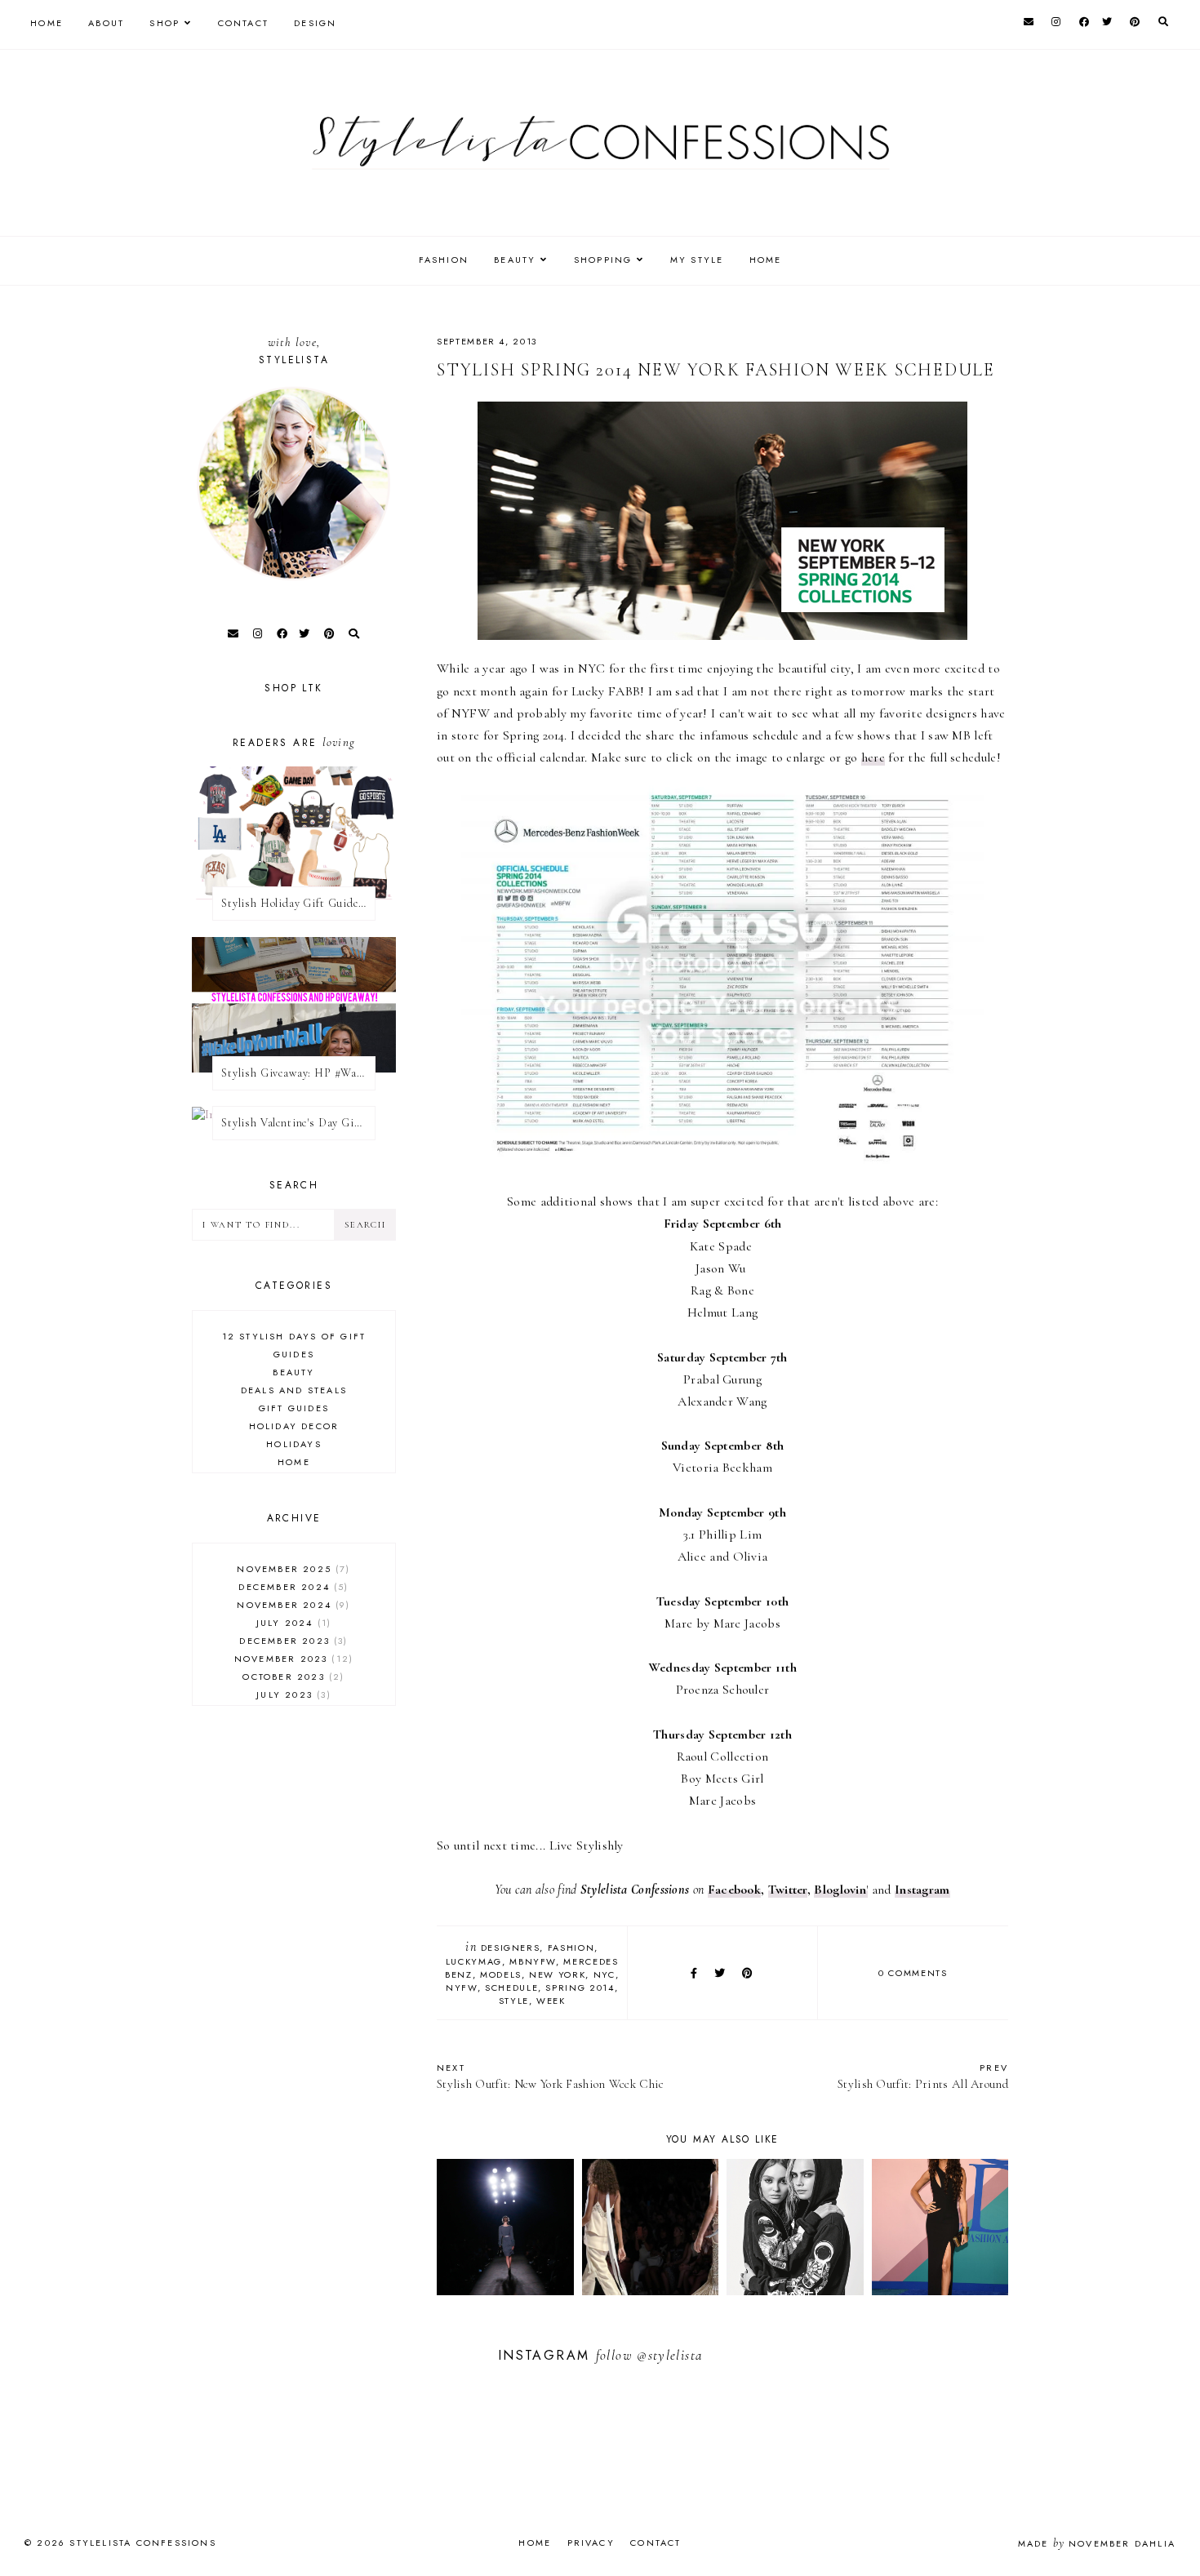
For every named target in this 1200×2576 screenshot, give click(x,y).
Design (315, 23)
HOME (766, 260)
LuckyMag (474, 1961)
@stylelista (669, 2355)
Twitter (788, 1890)
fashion (571, 1948)
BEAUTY (515, 260)
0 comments (913, 1973)
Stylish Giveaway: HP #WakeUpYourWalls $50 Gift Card (298, 1073)
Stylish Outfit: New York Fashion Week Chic (551, 2076)
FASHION (444, 260)
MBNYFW (533, 1961)
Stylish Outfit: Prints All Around (923, 2076)
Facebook (734, 1890)
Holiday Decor (294, 1426)
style (514, 2001)
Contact (243, 23)
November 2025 (291, 1569)
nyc (604, 1974)
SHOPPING (603, 260)
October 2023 (291, 1677)
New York (557, 1974)
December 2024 (291, 1587)
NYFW (462, 1988)
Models (501, 1974)
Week (551, 2001)
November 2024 (291, 1605)
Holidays (294, 1444)
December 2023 (291, 1641)
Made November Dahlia (1097, 2543)
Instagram (922, 1890)
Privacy (591, 2543)
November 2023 (292, 1659)
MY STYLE (697, 260)
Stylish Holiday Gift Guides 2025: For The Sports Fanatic (298, 903)
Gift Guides (294, 1408)
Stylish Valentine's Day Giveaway (298, 1123)
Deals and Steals (294, 1390)
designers (511, 1948)
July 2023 (291, 1694)
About (106, 23)
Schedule (511, 1988)
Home (47, 23)
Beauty (293, 1372)
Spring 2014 (580, 1988)
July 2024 (292, 1623)
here (873, 757)
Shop (164, 23)
